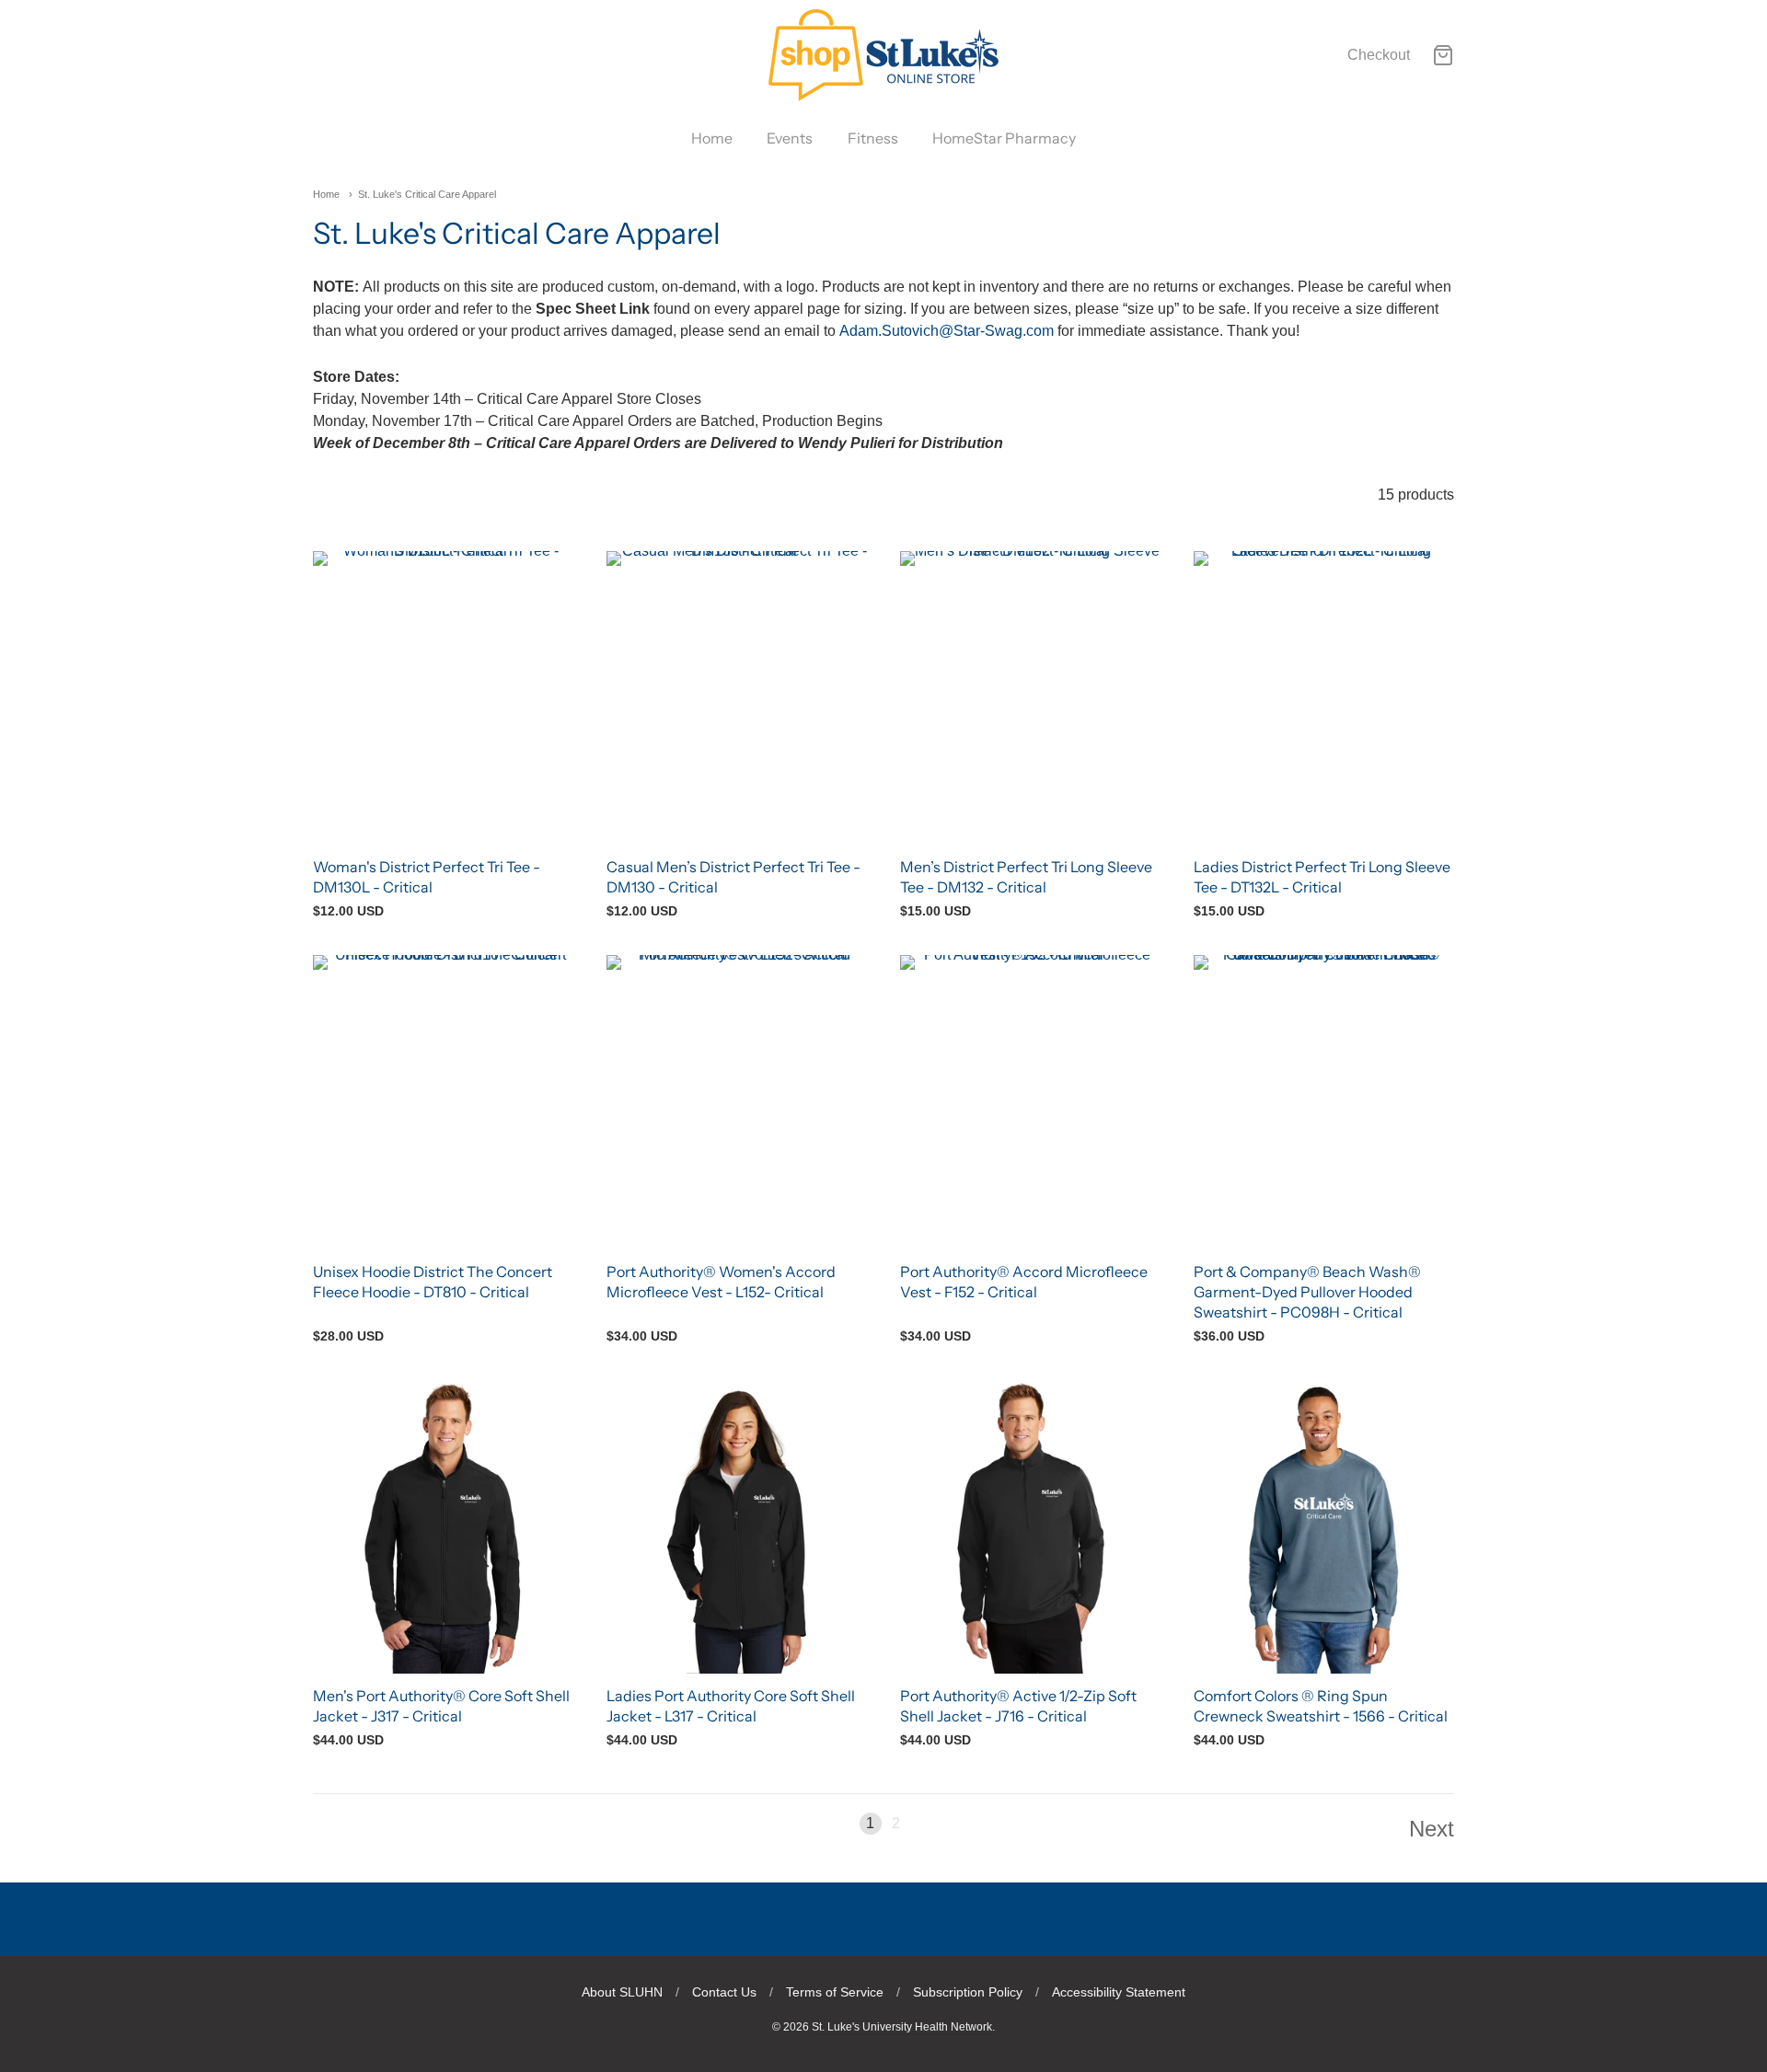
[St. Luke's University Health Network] (883, 55)
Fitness (873, 138)
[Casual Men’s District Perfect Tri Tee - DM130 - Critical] (737, 698)
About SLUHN (622, 1992)
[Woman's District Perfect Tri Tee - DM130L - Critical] (443, 698)
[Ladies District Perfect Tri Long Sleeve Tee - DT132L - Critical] (1324, 698)
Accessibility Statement (1119, 1992)
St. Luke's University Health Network (902, 2027)
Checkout (1379, 55)
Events (790, 138)
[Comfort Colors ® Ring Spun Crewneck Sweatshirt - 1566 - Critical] (1324, 1527)
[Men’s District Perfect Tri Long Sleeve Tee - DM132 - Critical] (1030, 698)
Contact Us (724, 1992)
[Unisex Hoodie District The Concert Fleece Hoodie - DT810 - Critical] (443, 1102)
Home (712, 138)
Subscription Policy (968, 1992)
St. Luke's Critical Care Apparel (427, 194)
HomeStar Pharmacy (1004, 138)
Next (1432, 1829)
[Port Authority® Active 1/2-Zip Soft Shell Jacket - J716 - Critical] (1030, 1527)
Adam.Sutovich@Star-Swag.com (947, 331)
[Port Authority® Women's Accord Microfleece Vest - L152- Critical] (737, 1102)
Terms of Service (835, 1992)
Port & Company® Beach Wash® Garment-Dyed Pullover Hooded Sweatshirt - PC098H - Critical (1307, 1292)
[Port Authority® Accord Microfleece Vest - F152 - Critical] (1030, 1102)
